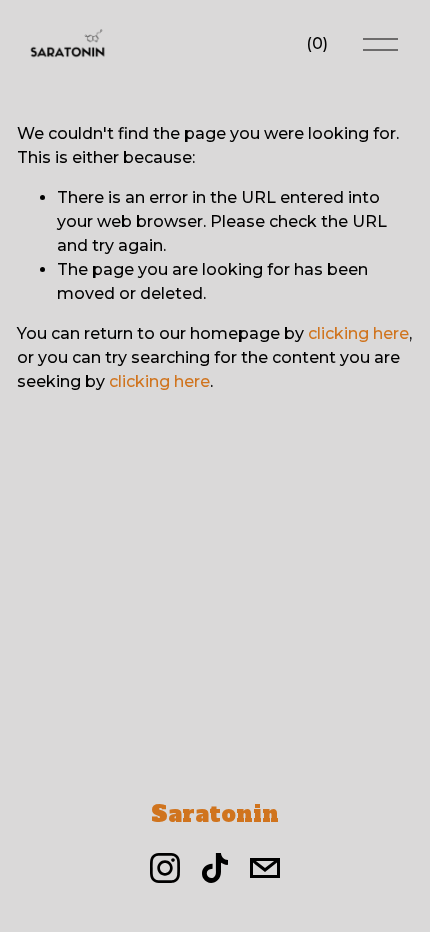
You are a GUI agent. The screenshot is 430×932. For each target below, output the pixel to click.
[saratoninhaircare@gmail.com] (265, 868)
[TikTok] (215, 868)
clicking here (358, 333)
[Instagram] (165, 868)
